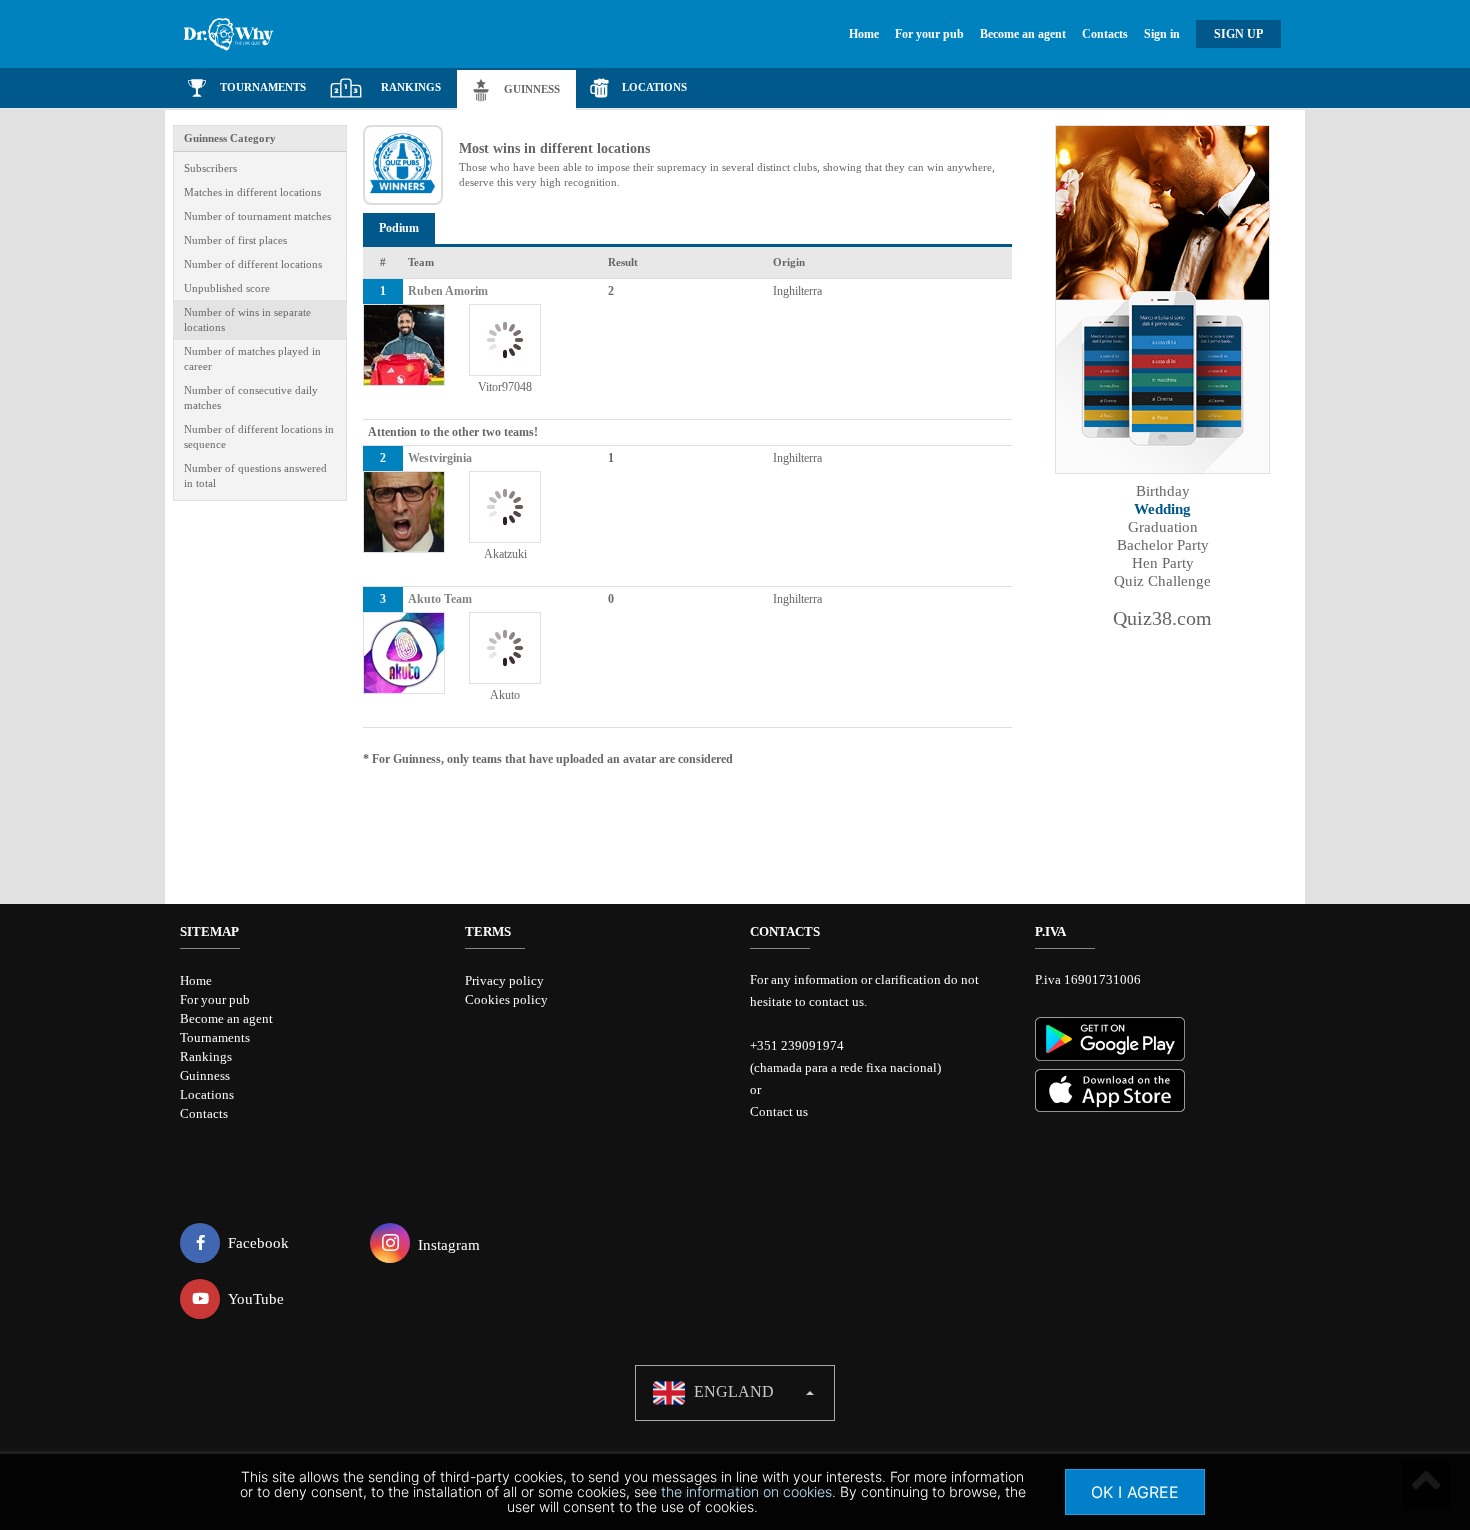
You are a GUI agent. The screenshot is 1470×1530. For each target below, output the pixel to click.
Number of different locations (253, 264)
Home (864, 34)
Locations (207, 1094)
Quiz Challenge (1162, 581)
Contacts (1105, 34)
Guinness (205, 1075)
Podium (399, 228)
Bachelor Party (1163, 545)
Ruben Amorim (448, 291)
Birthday (1163, 491)
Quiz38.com (1162, 618)
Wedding (1162, 509)
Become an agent (1023, 34)
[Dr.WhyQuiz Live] (255, 34)
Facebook (258, 1243)
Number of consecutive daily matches (251, 397)
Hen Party (1163, 563)
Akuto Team (440, 599)
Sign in (1162, 34)
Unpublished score (227, 288)
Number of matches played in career (252, 358)
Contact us (779, 1111)
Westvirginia (440, 458)
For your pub (929, 34)
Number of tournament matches (257, 216)
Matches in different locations (252, 192)
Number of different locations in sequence (259, 436)
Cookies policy (506, 999)
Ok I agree (1135, 1492)
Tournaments (215, 1037)
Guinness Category (230, 138)
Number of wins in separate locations (247, 319)
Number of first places (235, 240)
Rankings (206, 1056)
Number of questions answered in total (255, 475)
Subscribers (210, 168)
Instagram (449, 1245)
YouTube (256, 1299)
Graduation (1163, 527)
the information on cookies (746, 1491)
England (732, 1391)
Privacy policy (504, 980)
